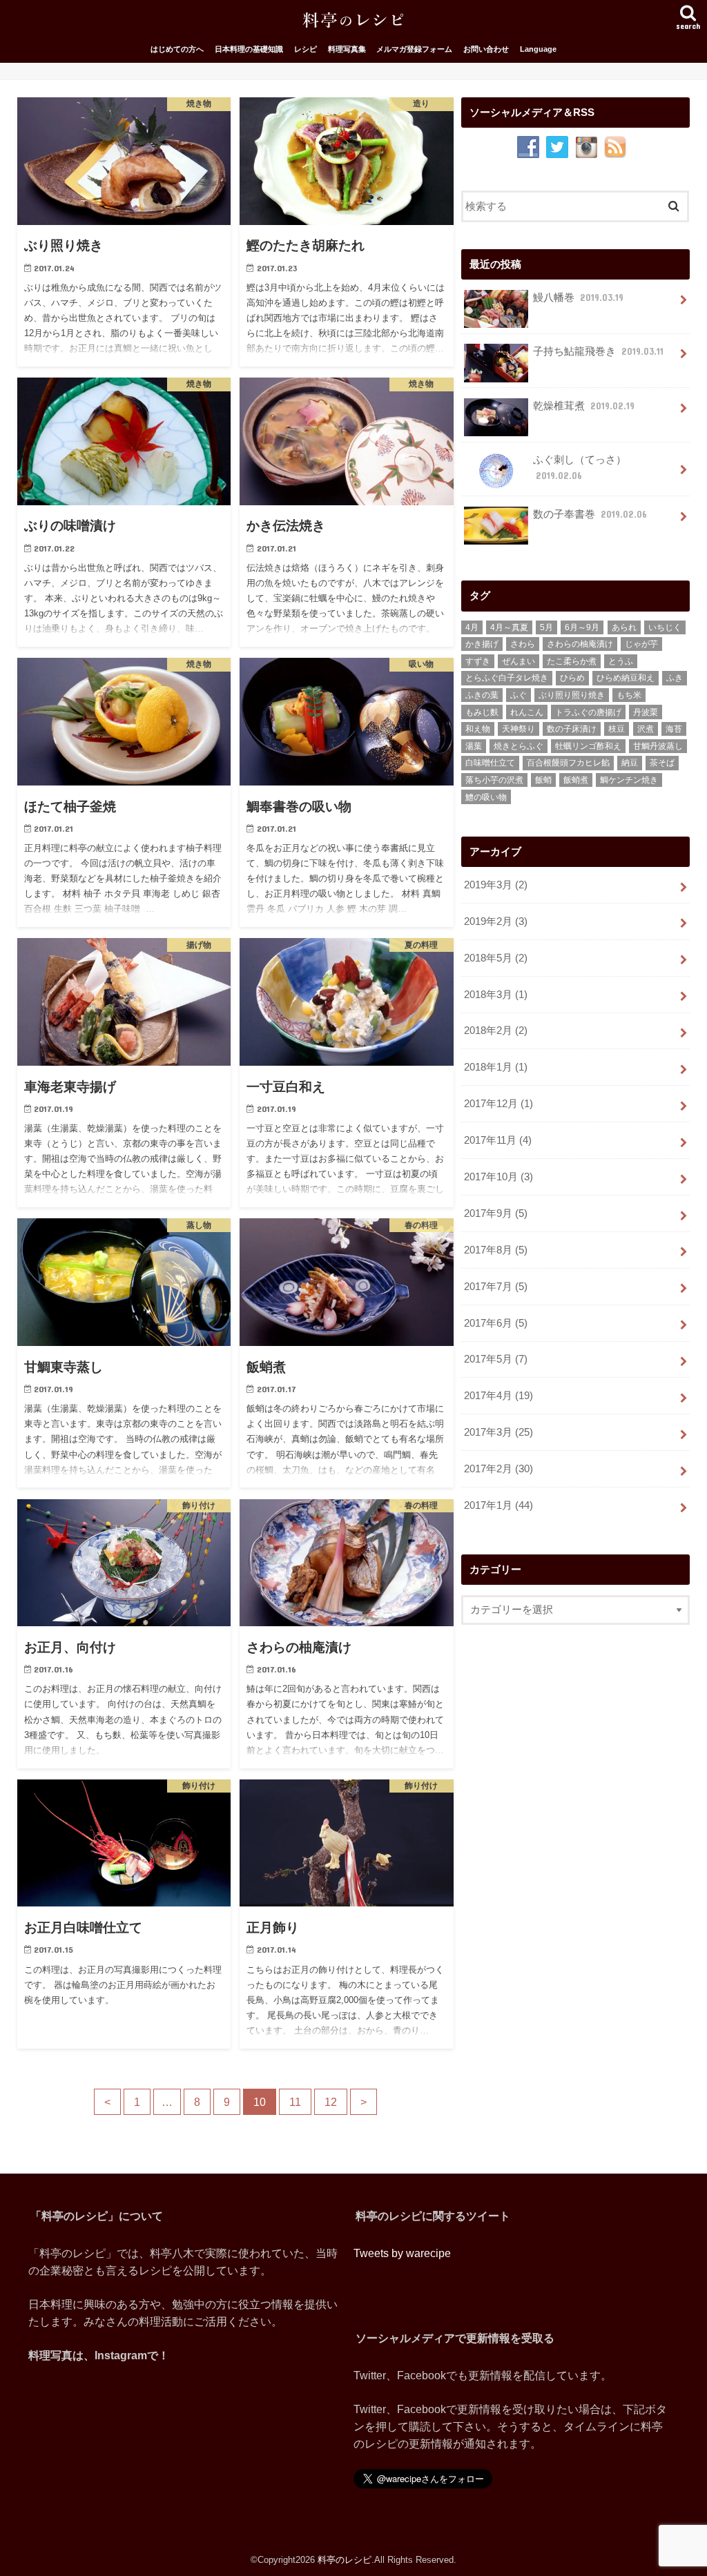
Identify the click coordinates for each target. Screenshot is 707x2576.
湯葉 (474, 746)
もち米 (629, 695)
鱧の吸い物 (486, 797)
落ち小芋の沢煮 (494, 780)
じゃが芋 (641, 644)
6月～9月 (582, 627)
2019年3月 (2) (496, 885)
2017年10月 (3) (498, 1177)
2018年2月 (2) (496, 1031)
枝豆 (617, 729)
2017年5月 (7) (496, 1359)
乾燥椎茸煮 (584, 406)
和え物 (478, 729)
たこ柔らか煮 (572, 661)
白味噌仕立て (490, 763)
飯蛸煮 (576, 780)
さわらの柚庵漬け (580, 644)
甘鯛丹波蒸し (658, 746)
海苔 (674, 729)
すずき (478, 661)
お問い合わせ (486, 49)
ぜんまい (519, 661)
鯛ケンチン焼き (629, 780)
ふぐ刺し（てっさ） (580, 467)
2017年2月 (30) (498, 1469)
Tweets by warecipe (402, 2253)
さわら (523, 644)
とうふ (621, 661)
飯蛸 (543, 780)
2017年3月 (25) (498, 1432)
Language (538, 49)
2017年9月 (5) (496, 1213)
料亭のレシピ (345, 2560)
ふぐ (519, 695)
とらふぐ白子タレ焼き (507, 678)
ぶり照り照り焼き (572, 695)
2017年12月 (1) (498, 1104)
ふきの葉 (482, 695)
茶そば (662, 763)
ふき (675, 678)
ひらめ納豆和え (626, 678)
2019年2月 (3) (496, 921)
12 (331, 2102)
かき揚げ (482, 644)
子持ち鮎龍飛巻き (598, 351)
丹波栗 (646, 712)
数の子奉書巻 (590, 514)
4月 (472, 627)
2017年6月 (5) (496, 1323)
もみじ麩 (482, 712)
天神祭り (519, 729)
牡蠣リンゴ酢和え (588, 746)
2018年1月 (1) (496, 1067)
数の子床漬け (572, 729)
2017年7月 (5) (496, 1287)
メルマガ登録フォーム (414, 49)
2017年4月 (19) (498, 1396)
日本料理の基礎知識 (249, 49)
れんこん (527, 712)
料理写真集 (347, 49)
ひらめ (572, 678)
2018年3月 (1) (496, 995)
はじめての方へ (177, 49)
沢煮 (646, 729)
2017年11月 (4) (498, 1140)
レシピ (306, 49)
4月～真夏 (509, 627)
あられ (624, 627)
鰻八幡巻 (578, 297)
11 (295, 2102)
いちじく (665, 627)
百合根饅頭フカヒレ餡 (568, 763)
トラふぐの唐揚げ (588, 712)
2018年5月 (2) (496, 958)
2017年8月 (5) (496, 1250)
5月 (546, 627)
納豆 (630, 763)
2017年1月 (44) (498, 1505)
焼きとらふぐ (519, 746)
